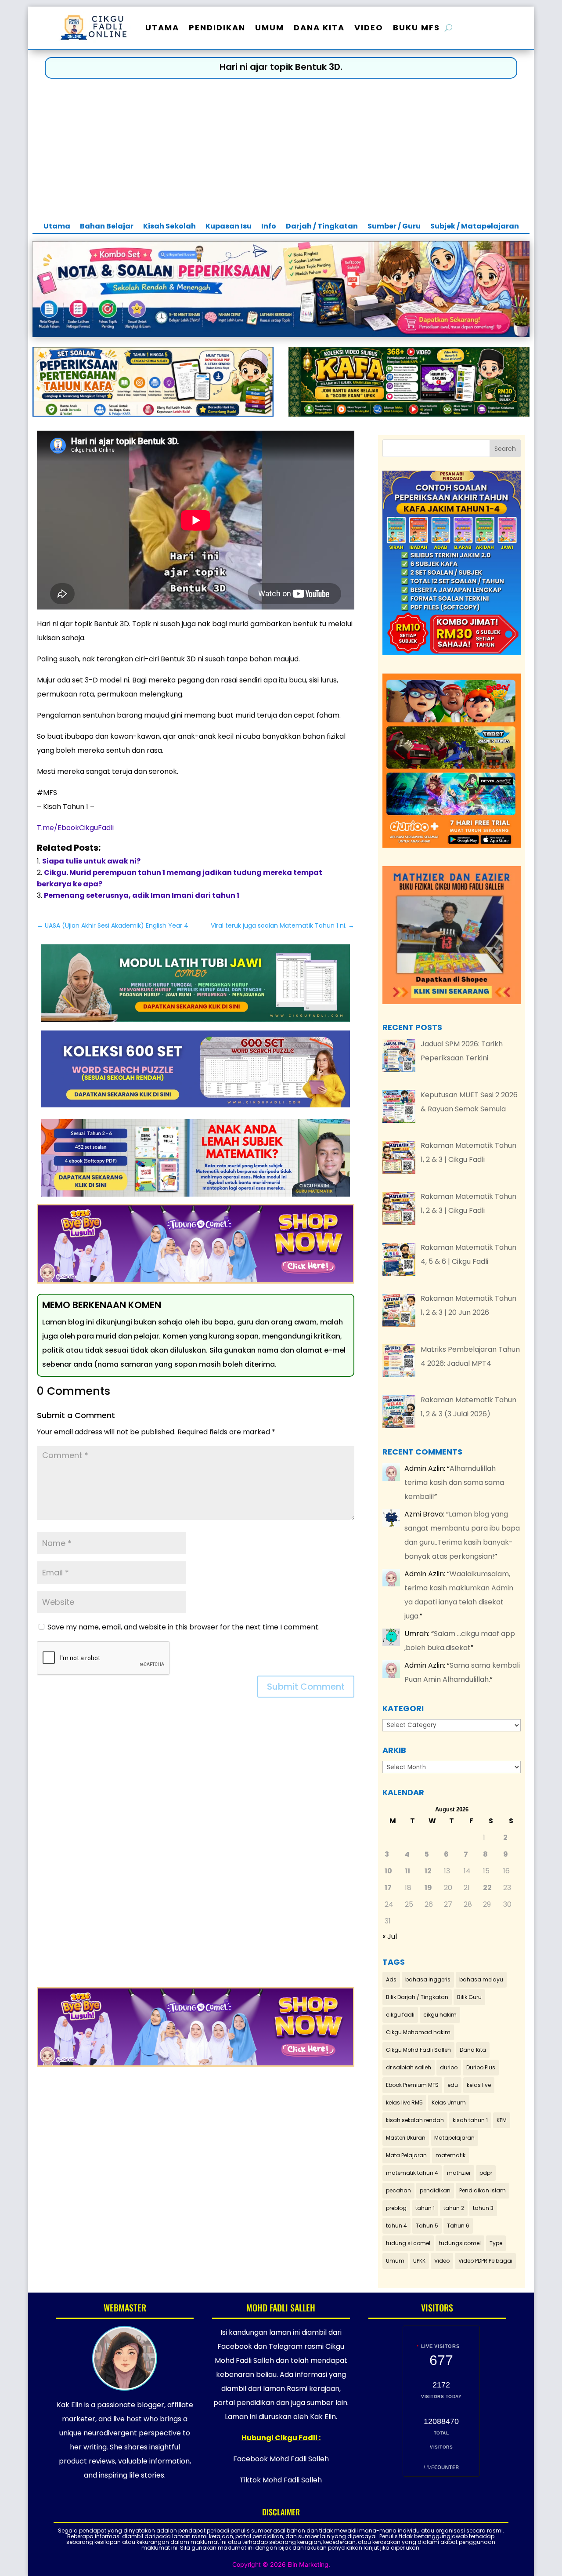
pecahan (398, 2190)
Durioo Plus (481, 2067)
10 (388, 1871)
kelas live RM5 (404, 2103)
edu (453, 2085)
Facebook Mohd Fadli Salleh (281, 2459)
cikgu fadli (400, 2015)
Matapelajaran (454, 2138)
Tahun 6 (458, 2226)
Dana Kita (319, 27)
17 (388, 1888)
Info (269, 227)
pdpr (486, 2173)
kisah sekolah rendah (415, 2120)
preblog (396, 2208)
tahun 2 (454, 2208)
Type (496, 2243)
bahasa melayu (481, 1979)
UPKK (419, 2261)
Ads (391, 1979)
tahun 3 (483, 2208)
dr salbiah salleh (409, 2067)
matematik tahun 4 (412, 2173)
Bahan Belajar (107, 227)
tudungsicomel (460, 2243)
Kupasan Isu (229, 227)
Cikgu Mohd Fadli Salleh (418, 2050)
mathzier (459, 2173)
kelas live (479, 2085)
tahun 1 (425, 2208)
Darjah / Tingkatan (322, 227)
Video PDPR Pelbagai (485, 2261)
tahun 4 (396, 2226)
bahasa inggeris (428, 1979)
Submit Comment (306, 1687)
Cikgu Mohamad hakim (418, 2032)
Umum (270, 27)
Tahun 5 (427, 2226)
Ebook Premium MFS (412, 2085)
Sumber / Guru (394, 227)
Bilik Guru (469, 1997)
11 (407, 1871)
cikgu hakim (440, 2015)
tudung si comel (408, 2243)
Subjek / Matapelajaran (475, 227)
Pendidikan (217, 27)
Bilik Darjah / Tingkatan (417, 1997)
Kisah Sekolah (169, 227)
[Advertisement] (281, 154)
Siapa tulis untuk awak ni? (91, 861)
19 (428, 1888)
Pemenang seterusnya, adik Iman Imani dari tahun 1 (142, 895)
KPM (502, 2120)
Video (369, 27)
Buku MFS (416, 27)
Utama (162, 27)
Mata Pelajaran (406, 2155)
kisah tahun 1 (470, 2120)
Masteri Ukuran (406, 2138)
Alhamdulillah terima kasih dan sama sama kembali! (454, 1482)
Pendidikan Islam (483, 2190)
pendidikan (435, 2190)
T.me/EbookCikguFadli (75, 828)
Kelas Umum (449, 2103)
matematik (450, 2155)
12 (428, 1871)
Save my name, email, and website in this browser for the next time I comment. (184, 1627)
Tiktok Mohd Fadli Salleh (281, 2480)
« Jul (390, 1936)
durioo (449, 2067)
